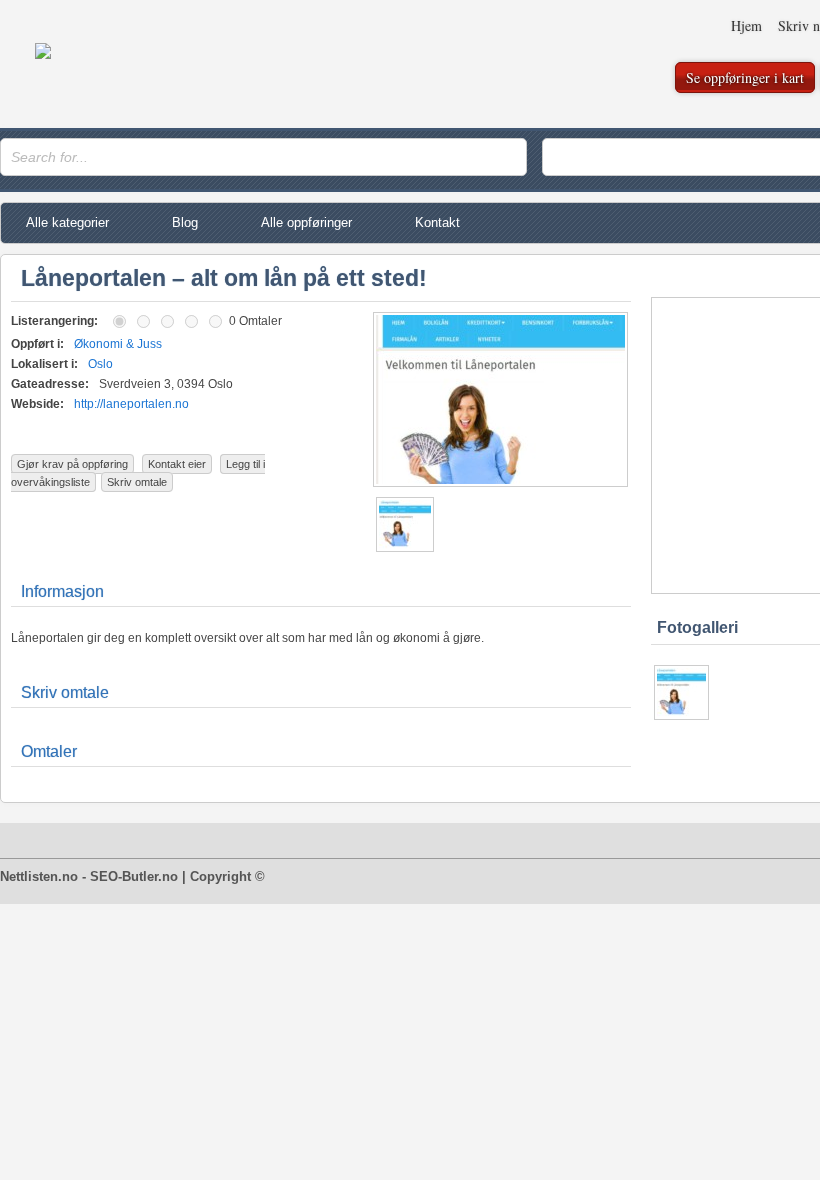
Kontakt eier (177, 464)
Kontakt (437, 222)
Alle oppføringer (306, 222)
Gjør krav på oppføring (72, 464)
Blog (185, 222)
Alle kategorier (67, 222)
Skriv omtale (137, 482)
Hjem (746, 25)
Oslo (100, 364)
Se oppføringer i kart (745, 77)
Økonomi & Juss (118, 344)
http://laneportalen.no (131, 404)
